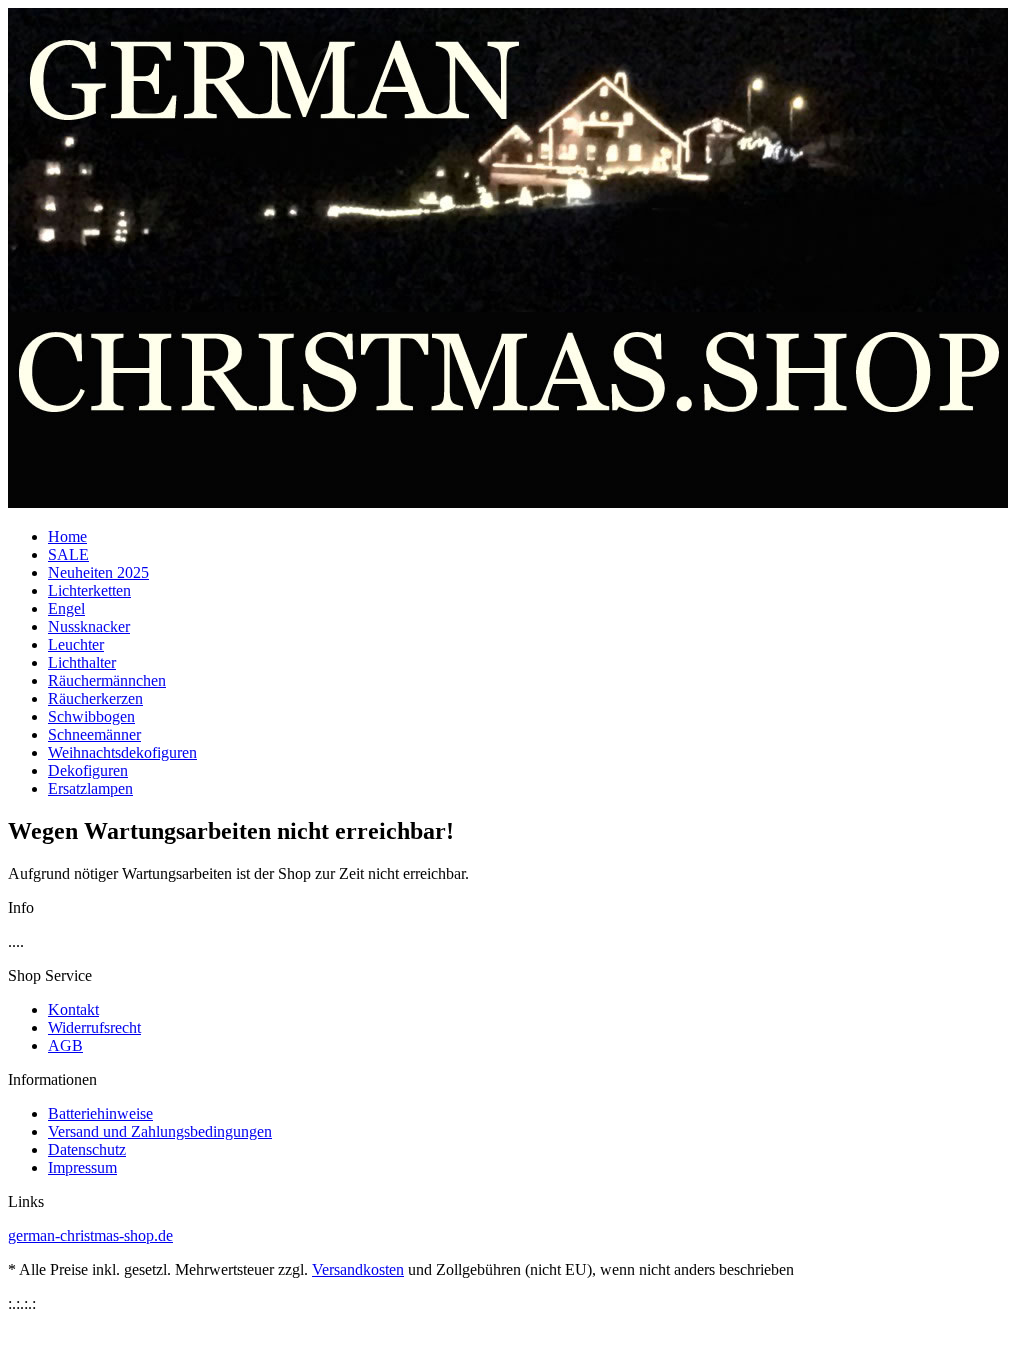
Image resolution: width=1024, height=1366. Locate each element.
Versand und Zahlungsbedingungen (160, 1131)
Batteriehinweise (100, 1113)
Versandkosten (358, 1269)
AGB (65, 1045)
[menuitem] (532, 537)
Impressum (82, 1167)
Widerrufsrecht (94, 1027)
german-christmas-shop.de (90, 1235)
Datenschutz (87, 1149)
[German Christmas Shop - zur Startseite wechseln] (508, 502)
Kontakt (73, 1009)
